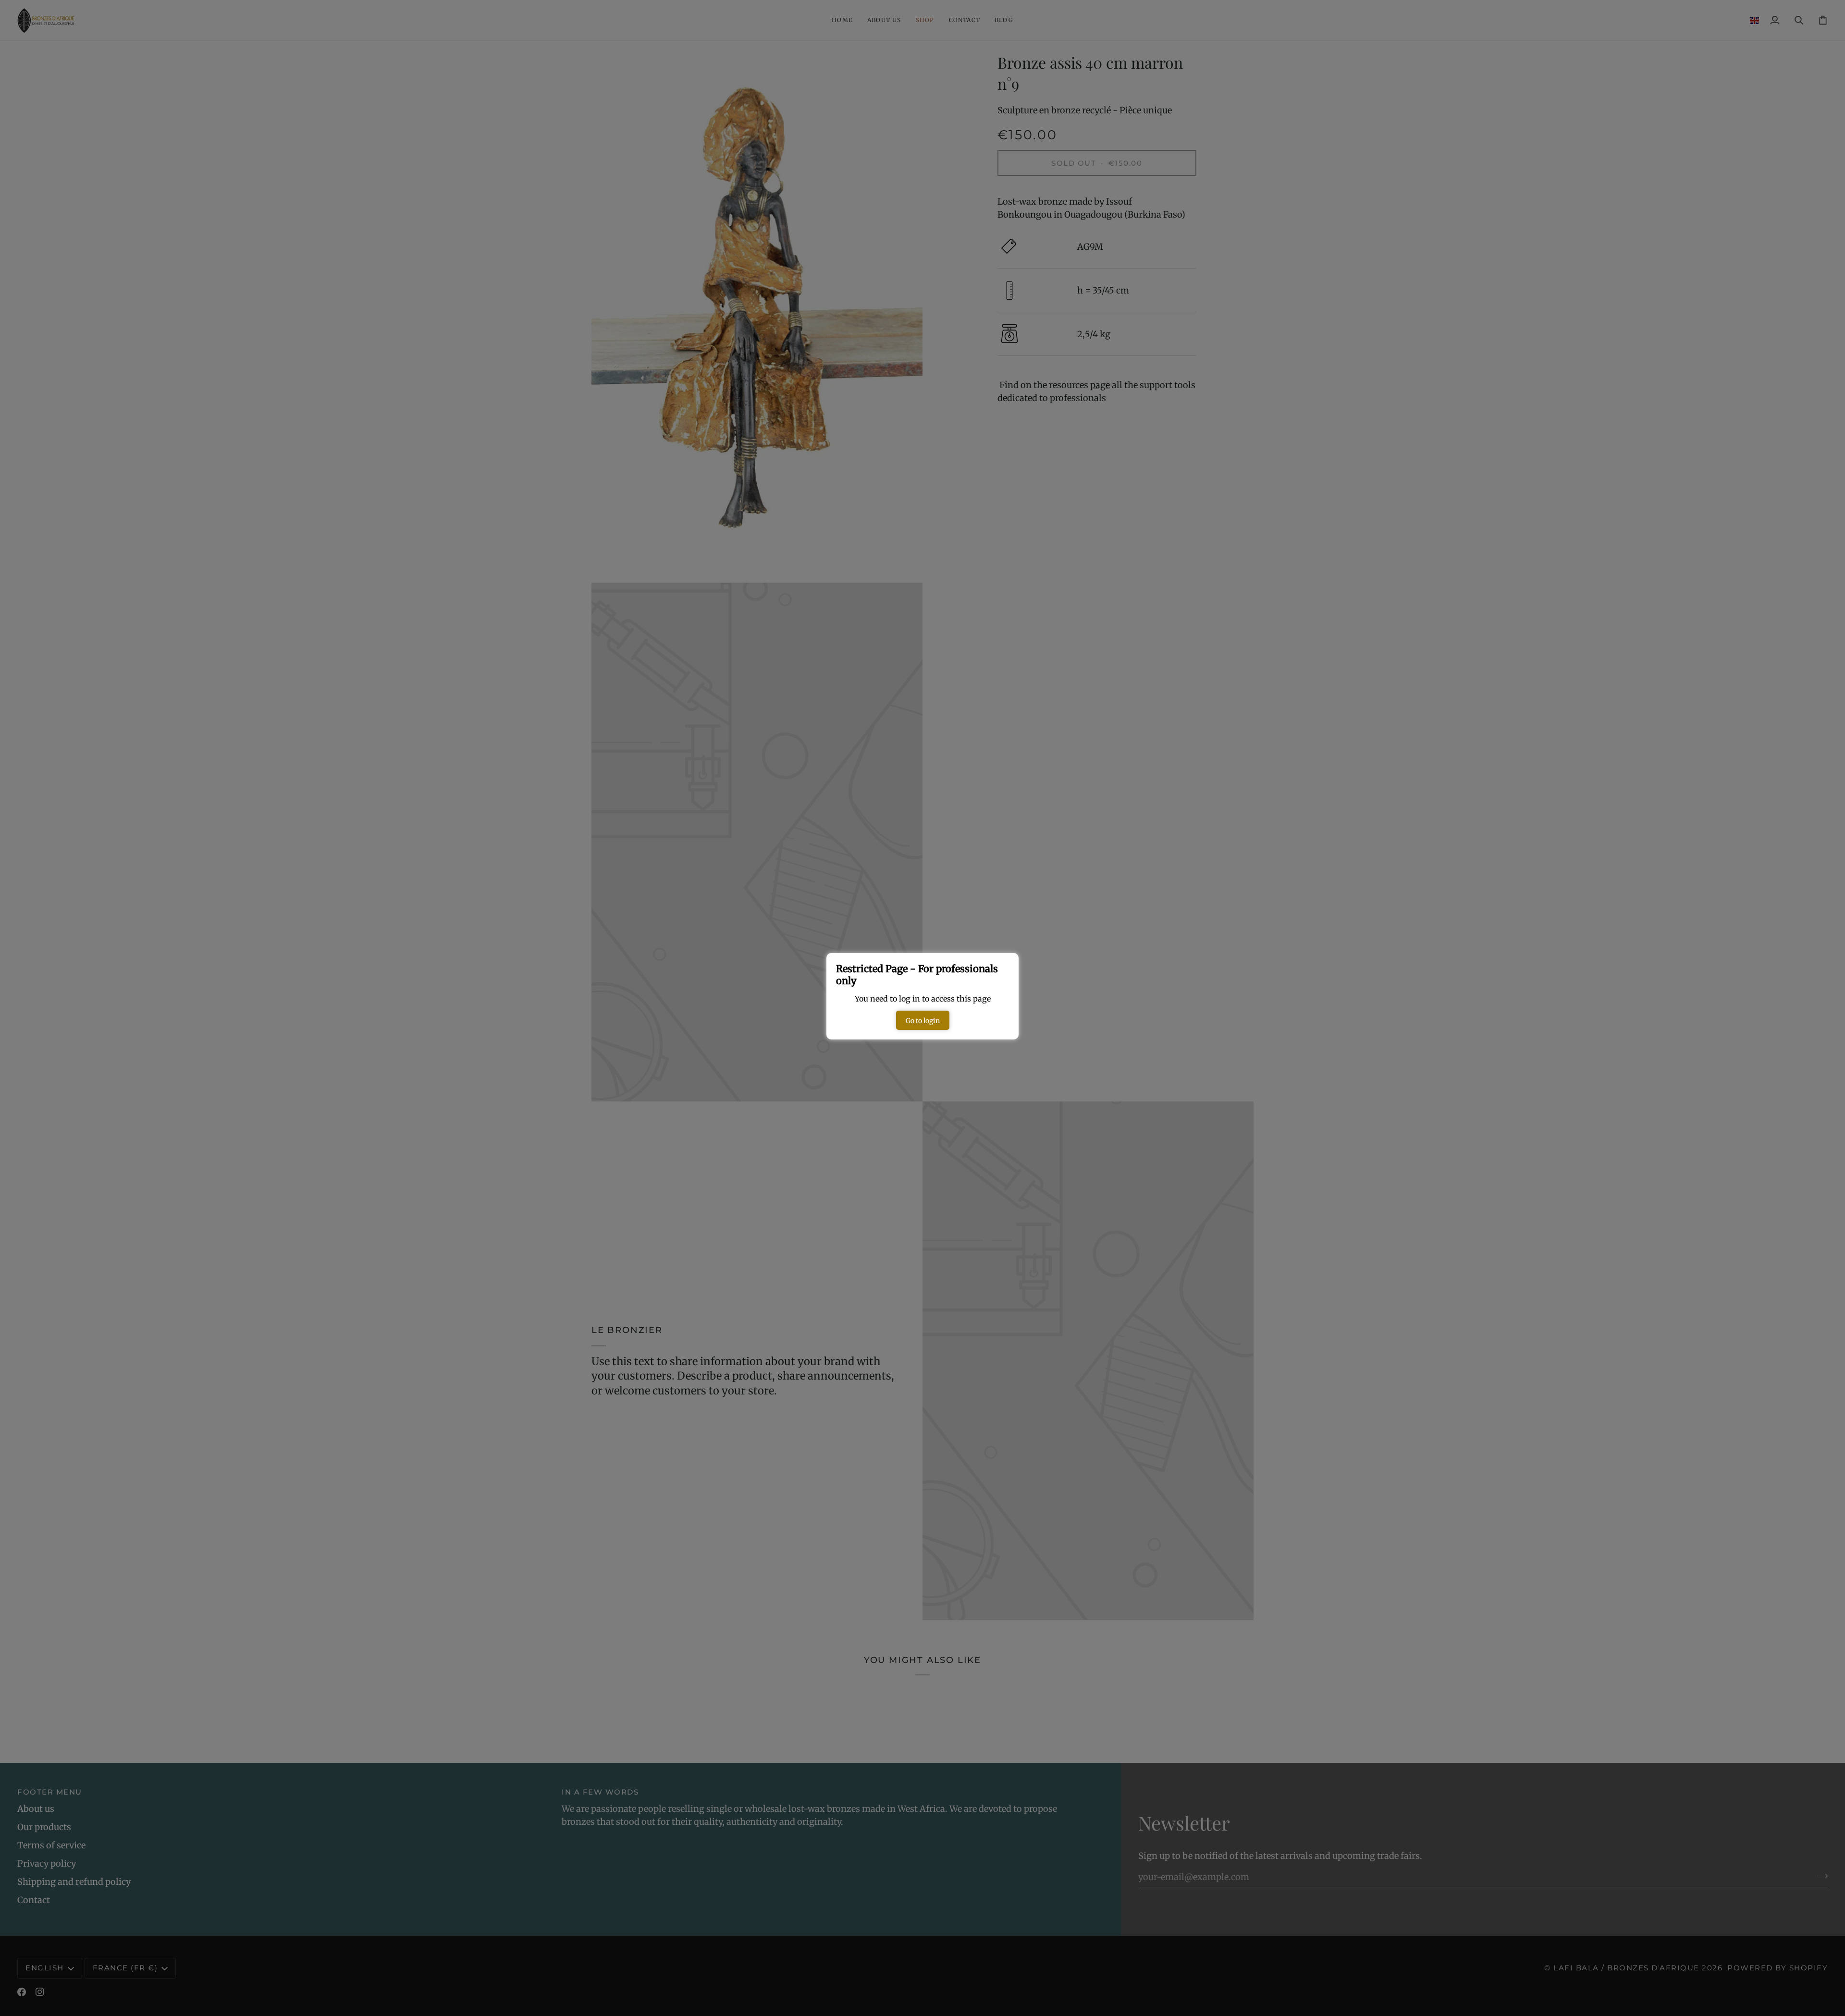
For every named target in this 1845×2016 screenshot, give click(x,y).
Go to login (923, 1021)
